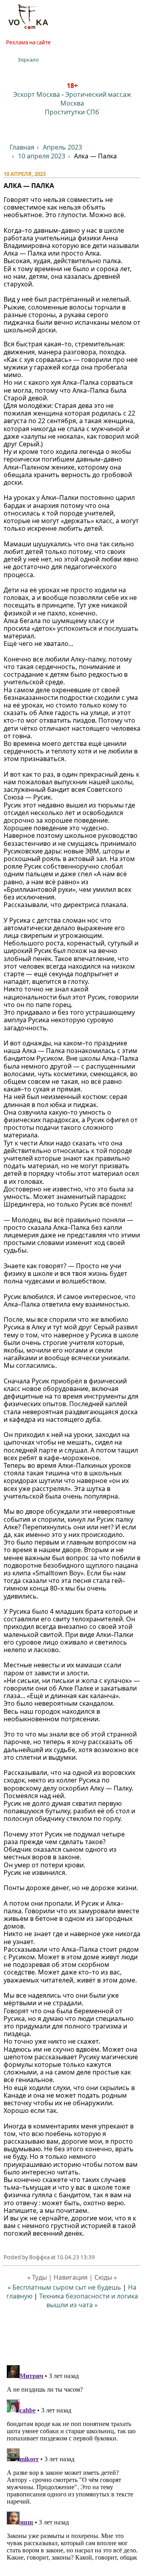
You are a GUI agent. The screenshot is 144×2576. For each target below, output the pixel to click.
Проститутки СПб (72, 112)
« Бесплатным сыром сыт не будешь (64, 2287)
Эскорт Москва (37, 94)
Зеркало (28, 60)
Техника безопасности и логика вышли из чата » (89, 2300)
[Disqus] (72, 2462)
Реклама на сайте (28, 42)
